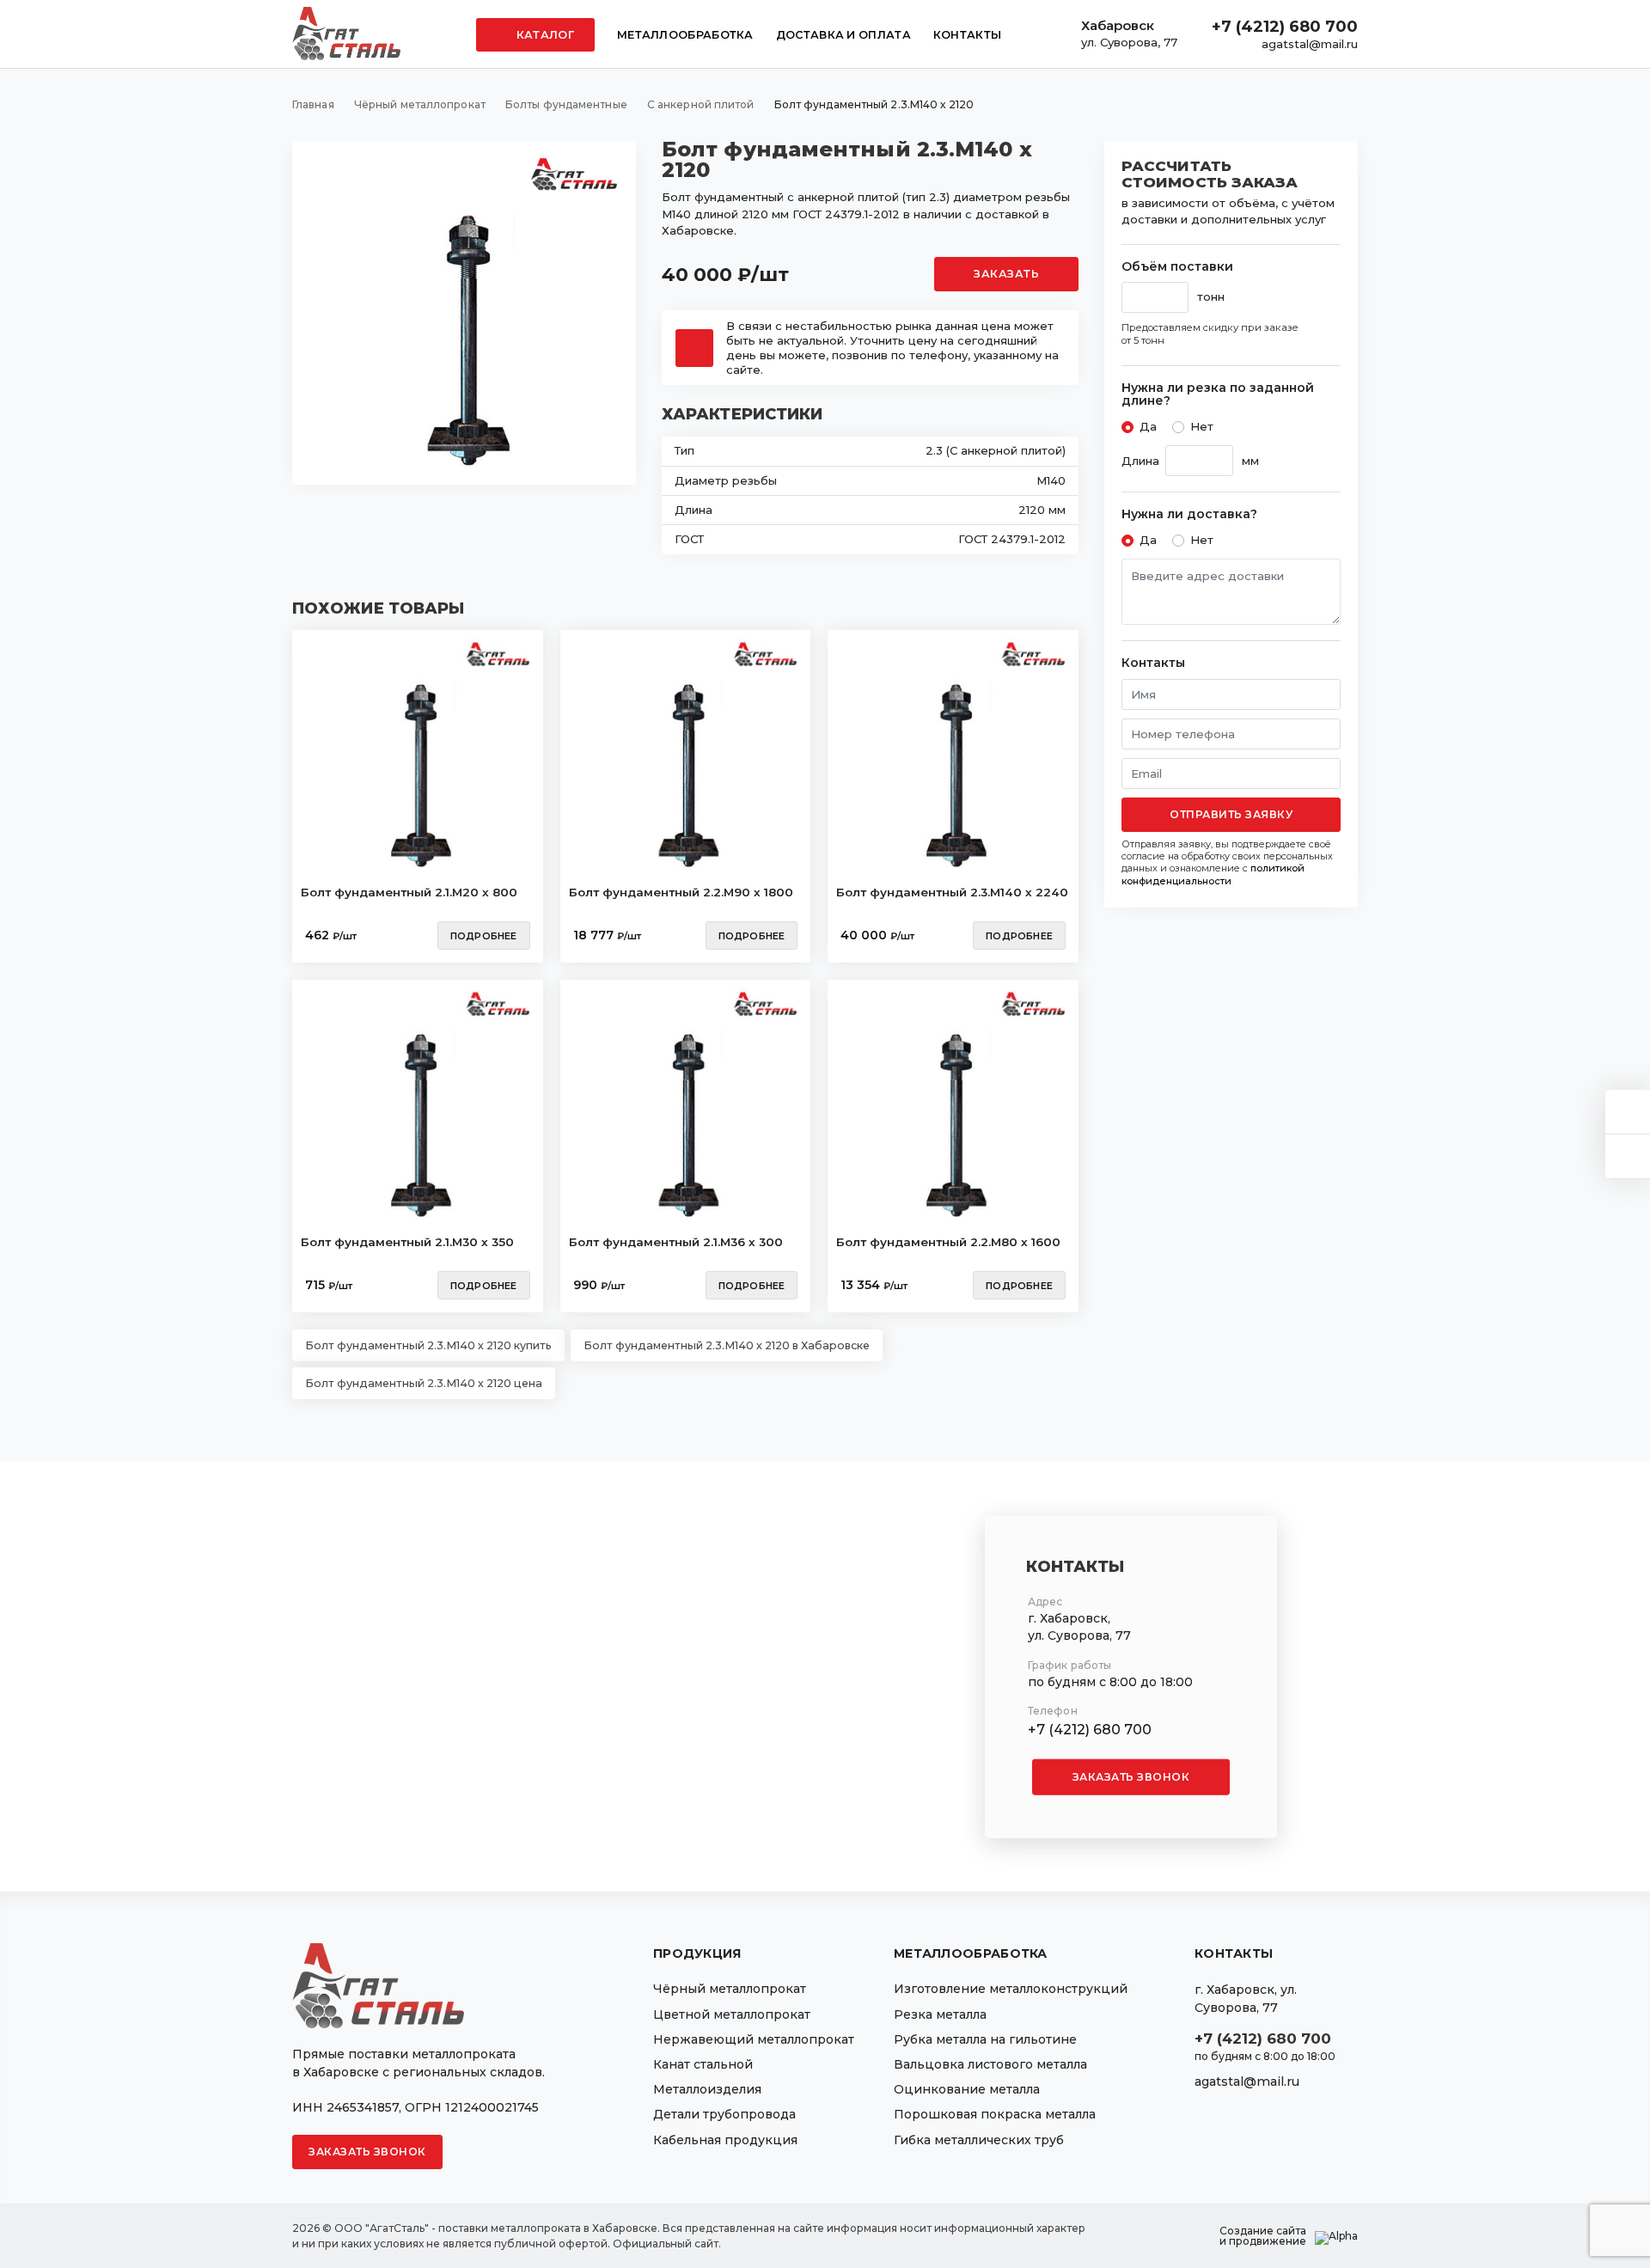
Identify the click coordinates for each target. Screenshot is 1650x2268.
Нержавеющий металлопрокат (754, 2039)
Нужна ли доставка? (1189, 514)
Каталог (544, 35)
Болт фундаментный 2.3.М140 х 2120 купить (428, 1345)
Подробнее (484, 936)
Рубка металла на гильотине (985, 2039)
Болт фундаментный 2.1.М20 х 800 (409, 892)
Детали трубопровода (724, 2114)
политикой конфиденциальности (1213, 874)
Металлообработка (685, 35)
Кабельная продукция (725, 2140)
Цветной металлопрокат (732, 2014)
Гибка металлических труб (979, 2140)
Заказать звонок (1131, 1777)
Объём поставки (1177, 267)
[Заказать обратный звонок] (1628, 1156)
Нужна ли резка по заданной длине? (1218, 395)
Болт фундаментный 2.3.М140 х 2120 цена (424, 1383)
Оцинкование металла (967, 2089)
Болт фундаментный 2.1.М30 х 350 (407, 1242)
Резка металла (940, 2014)
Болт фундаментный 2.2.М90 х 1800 (681, 892)
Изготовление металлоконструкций (1011, 1989)
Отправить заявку (1231, 814)
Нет (1202, 426)
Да (1148, 426)
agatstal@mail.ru (1310, 44)
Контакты (967, 35)
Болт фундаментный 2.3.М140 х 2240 (952, 892)
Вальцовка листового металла (990, 2064)
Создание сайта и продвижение (1263, 2236)
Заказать (1006, 274)
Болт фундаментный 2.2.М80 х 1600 (948, 1242)
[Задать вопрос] (1628, 1112)
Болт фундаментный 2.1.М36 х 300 (676, 1242)
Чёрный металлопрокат (730, 1989)
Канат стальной (703, 2064)
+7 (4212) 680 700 (1285, 27)
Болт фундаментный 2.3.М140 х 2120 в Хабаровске (727, 1345)
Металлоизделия (707, 2089)
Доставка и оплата (843, 35)
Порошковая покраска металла (995, 2114)
